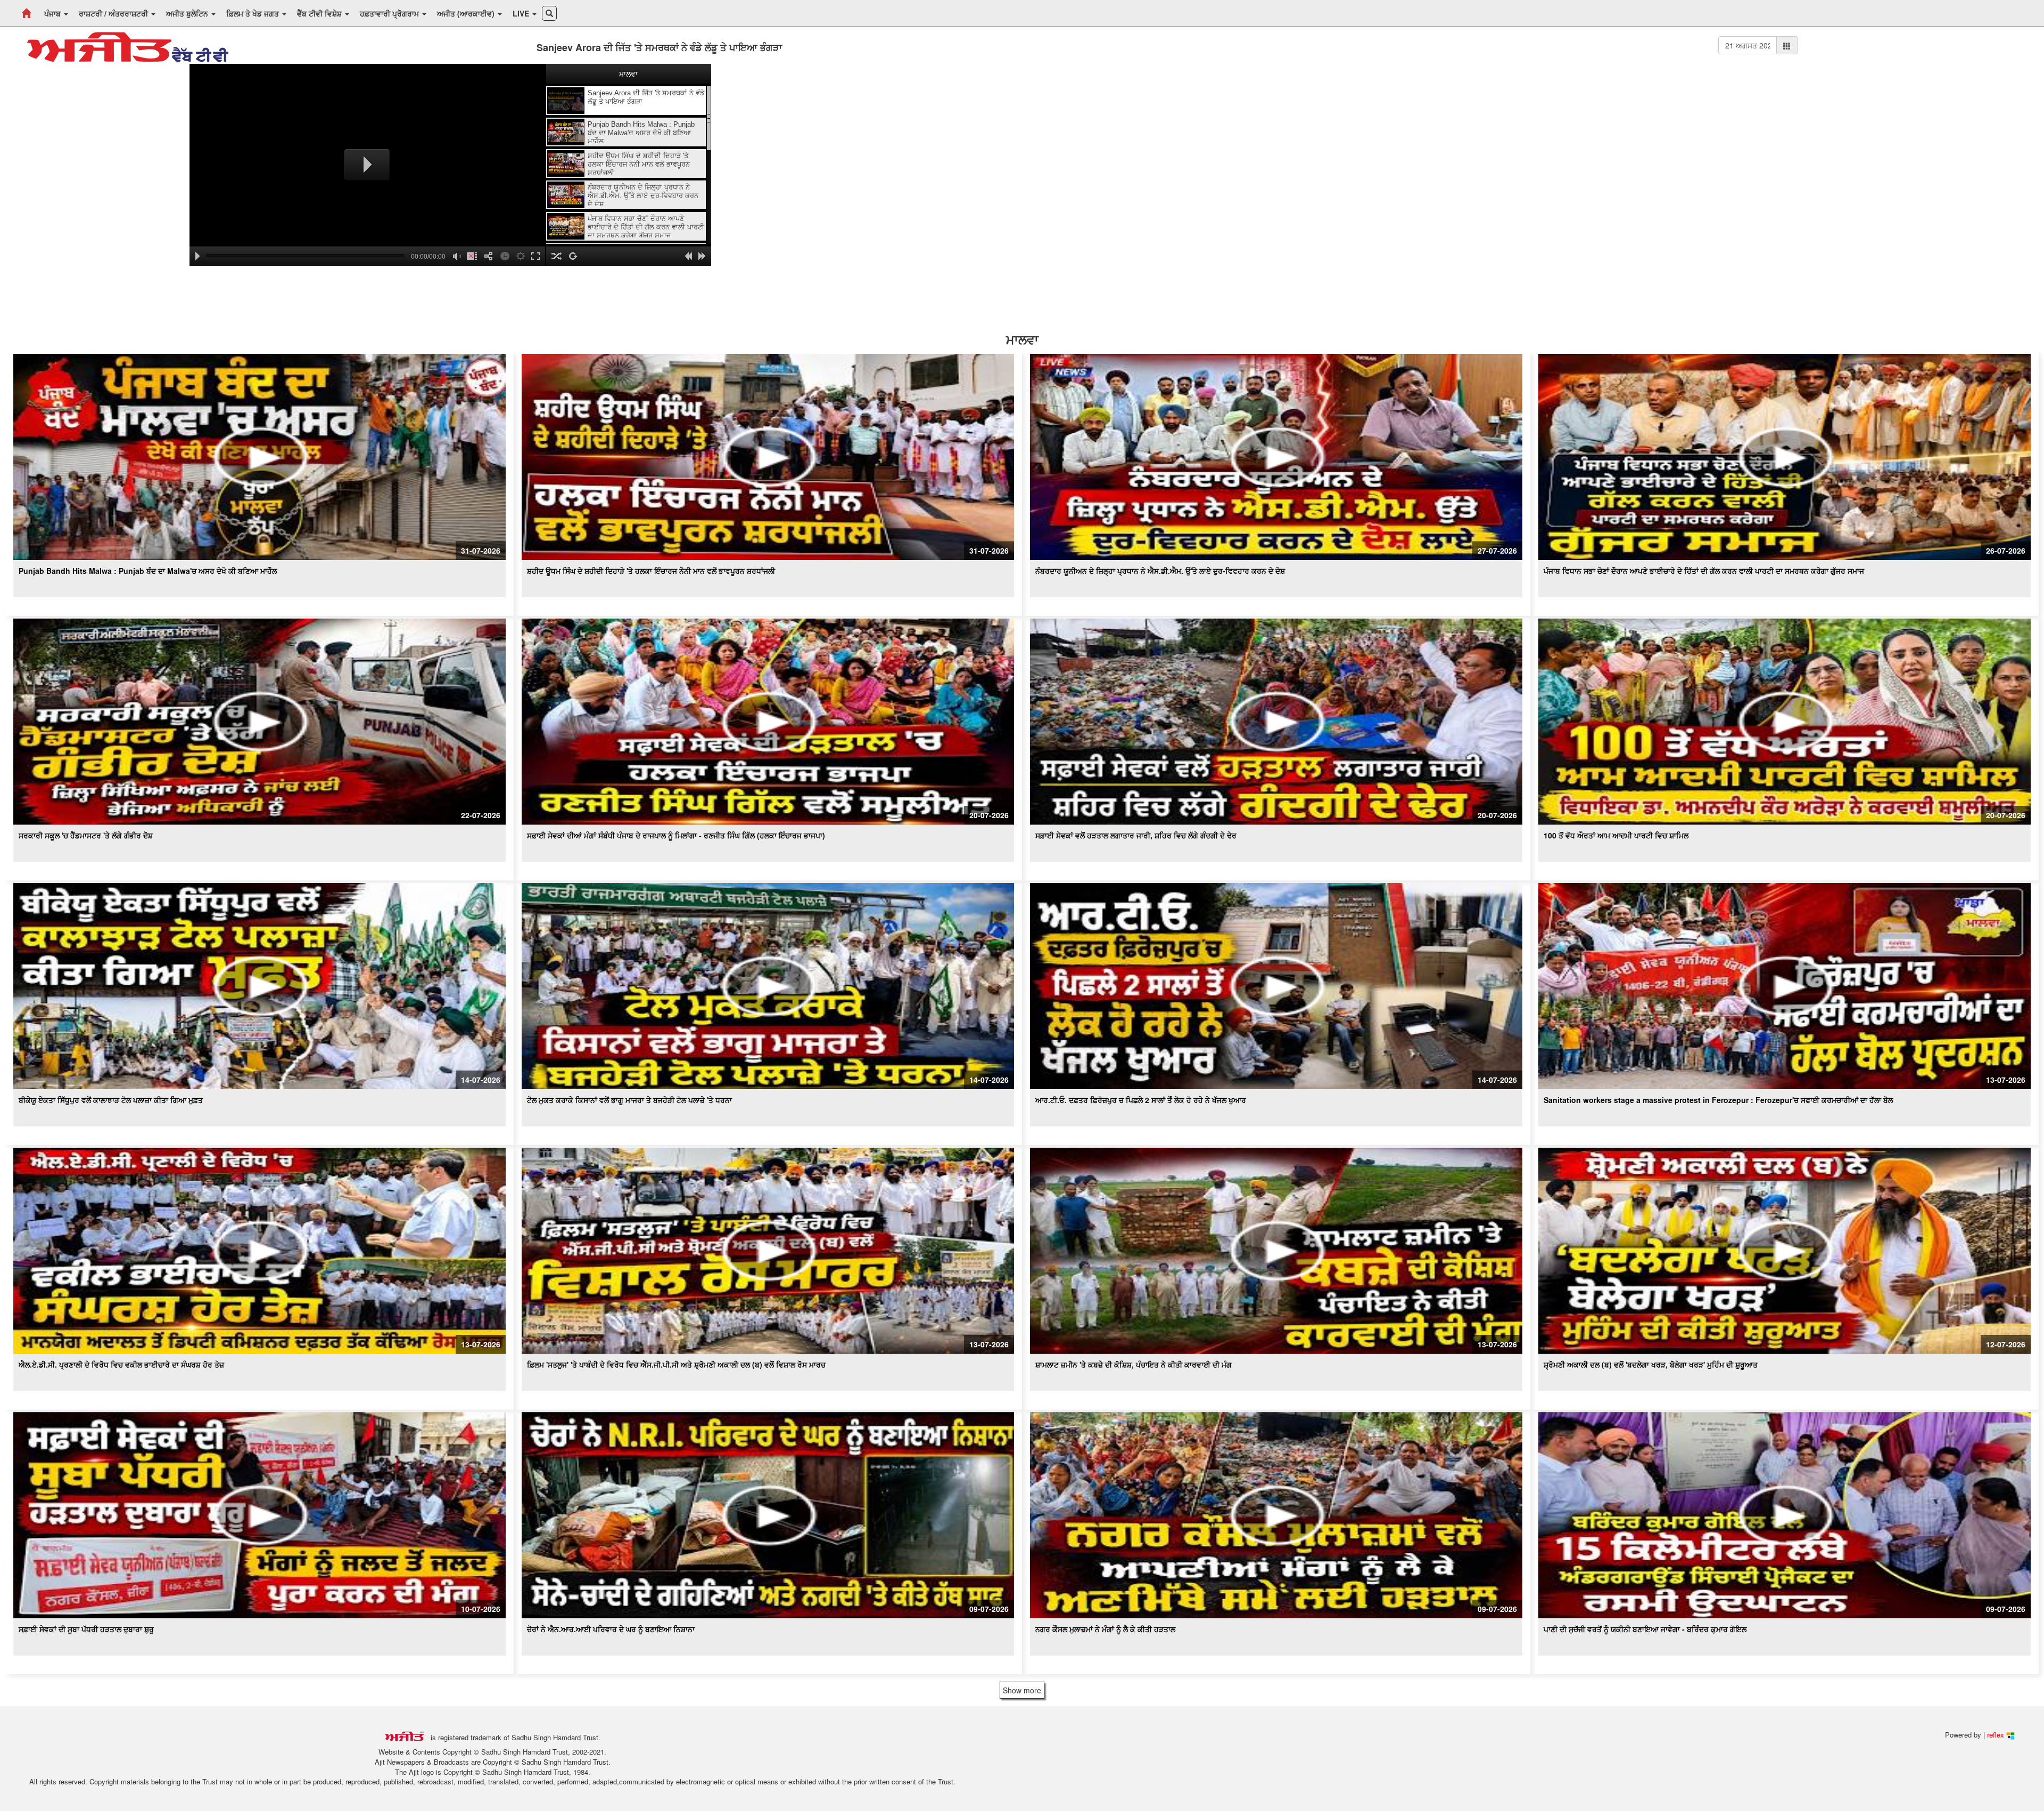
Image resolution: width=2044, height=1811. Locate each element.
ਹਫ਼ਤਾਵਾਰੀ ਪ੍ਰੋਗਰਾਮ (390, 13)
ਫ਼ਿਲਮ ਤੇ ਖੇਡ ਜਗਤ (254, 13)
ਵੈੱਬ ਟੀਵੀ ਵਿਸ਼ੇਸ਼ (320, 13)
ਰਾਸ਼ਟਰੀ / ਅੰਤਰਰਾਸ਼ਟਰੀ (114, 13)
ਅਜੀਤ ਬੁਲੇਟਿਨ (188, 13)
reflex (1997, 1735)
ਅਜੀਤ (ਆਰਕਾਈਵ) (467, 13)
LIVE (522, 13)
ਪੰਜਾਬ (53, 13)
